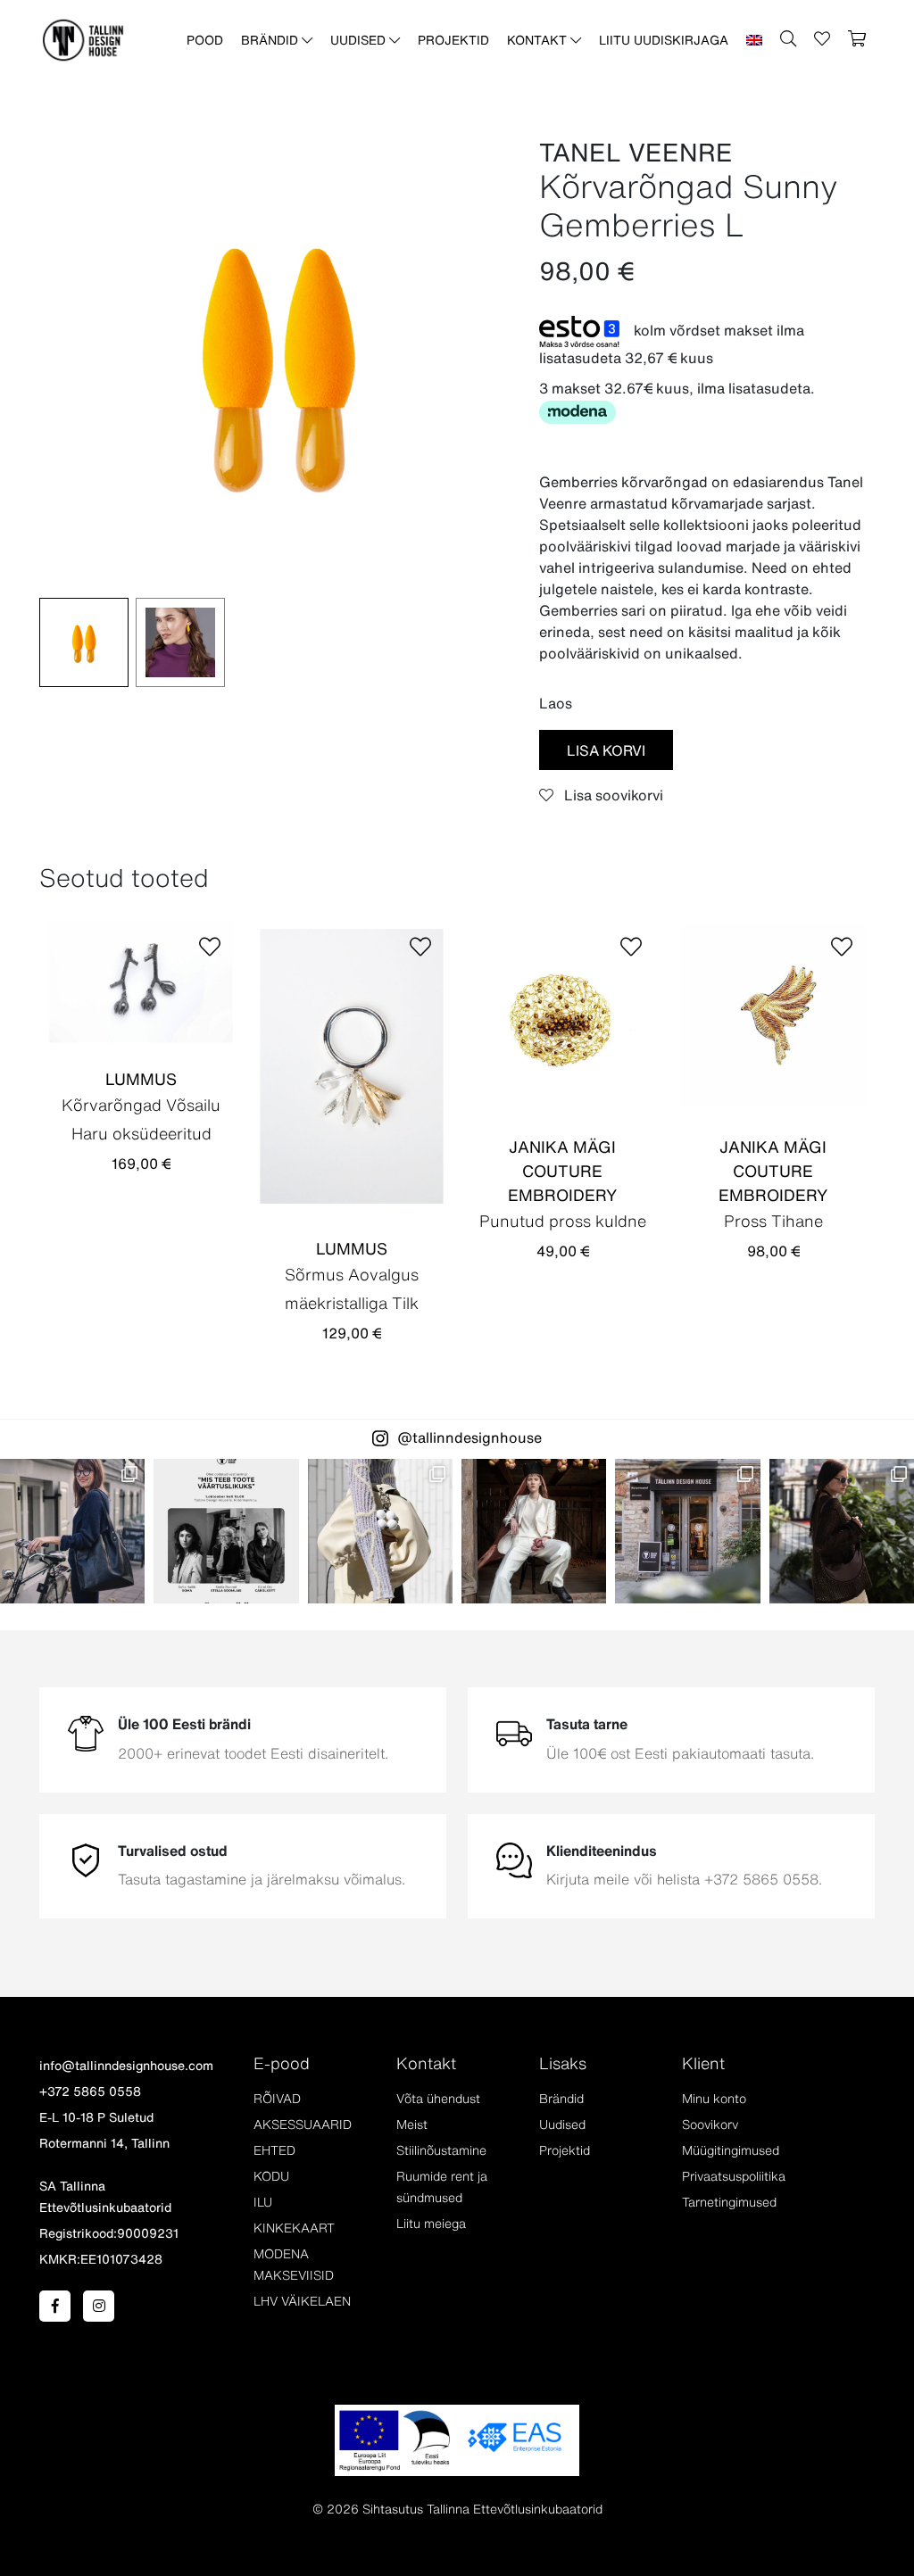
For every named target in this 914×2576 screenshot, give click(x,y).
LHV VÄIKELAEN (302, 2301)
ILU (263, 2202)
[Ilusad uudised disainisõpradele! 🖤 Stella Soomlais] (72, 1531)
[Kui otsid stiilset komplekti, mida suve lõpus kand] (380, 1531)
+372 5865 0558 (90, 2091)
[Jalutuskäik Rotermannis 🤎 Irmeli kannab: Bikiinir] (842, 1531)
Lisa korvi (606, 750)
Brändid (271, 40)
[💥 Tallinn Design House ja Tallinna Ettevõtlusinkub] (226, 1531)
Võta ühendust (438, 2099)
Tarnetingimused (729, 2202)
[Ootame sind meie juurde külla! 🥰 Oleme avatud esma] (687, 1531)
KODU (271, 2176)
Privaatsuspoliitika (734, 2176)
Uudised (360, 40)
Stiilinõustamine (441, 2150)
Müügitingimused (731, 2150)
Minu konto (714, 2099)
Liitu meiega (431, 2224)
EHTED (274, 2150)
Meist (412, 2125)
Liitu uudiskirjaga (664, 40)
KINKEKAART (294, 2228)
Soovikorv (710, 2125)
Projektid (453, 40)
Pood (205, 40)
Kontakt (539, 40)
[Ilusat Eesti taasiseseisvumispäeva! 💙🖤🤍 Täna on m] (534, 1531)
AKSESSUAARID (303, 2125)
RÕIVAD (277, 2099)
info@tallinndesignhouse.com (126, 2066)
